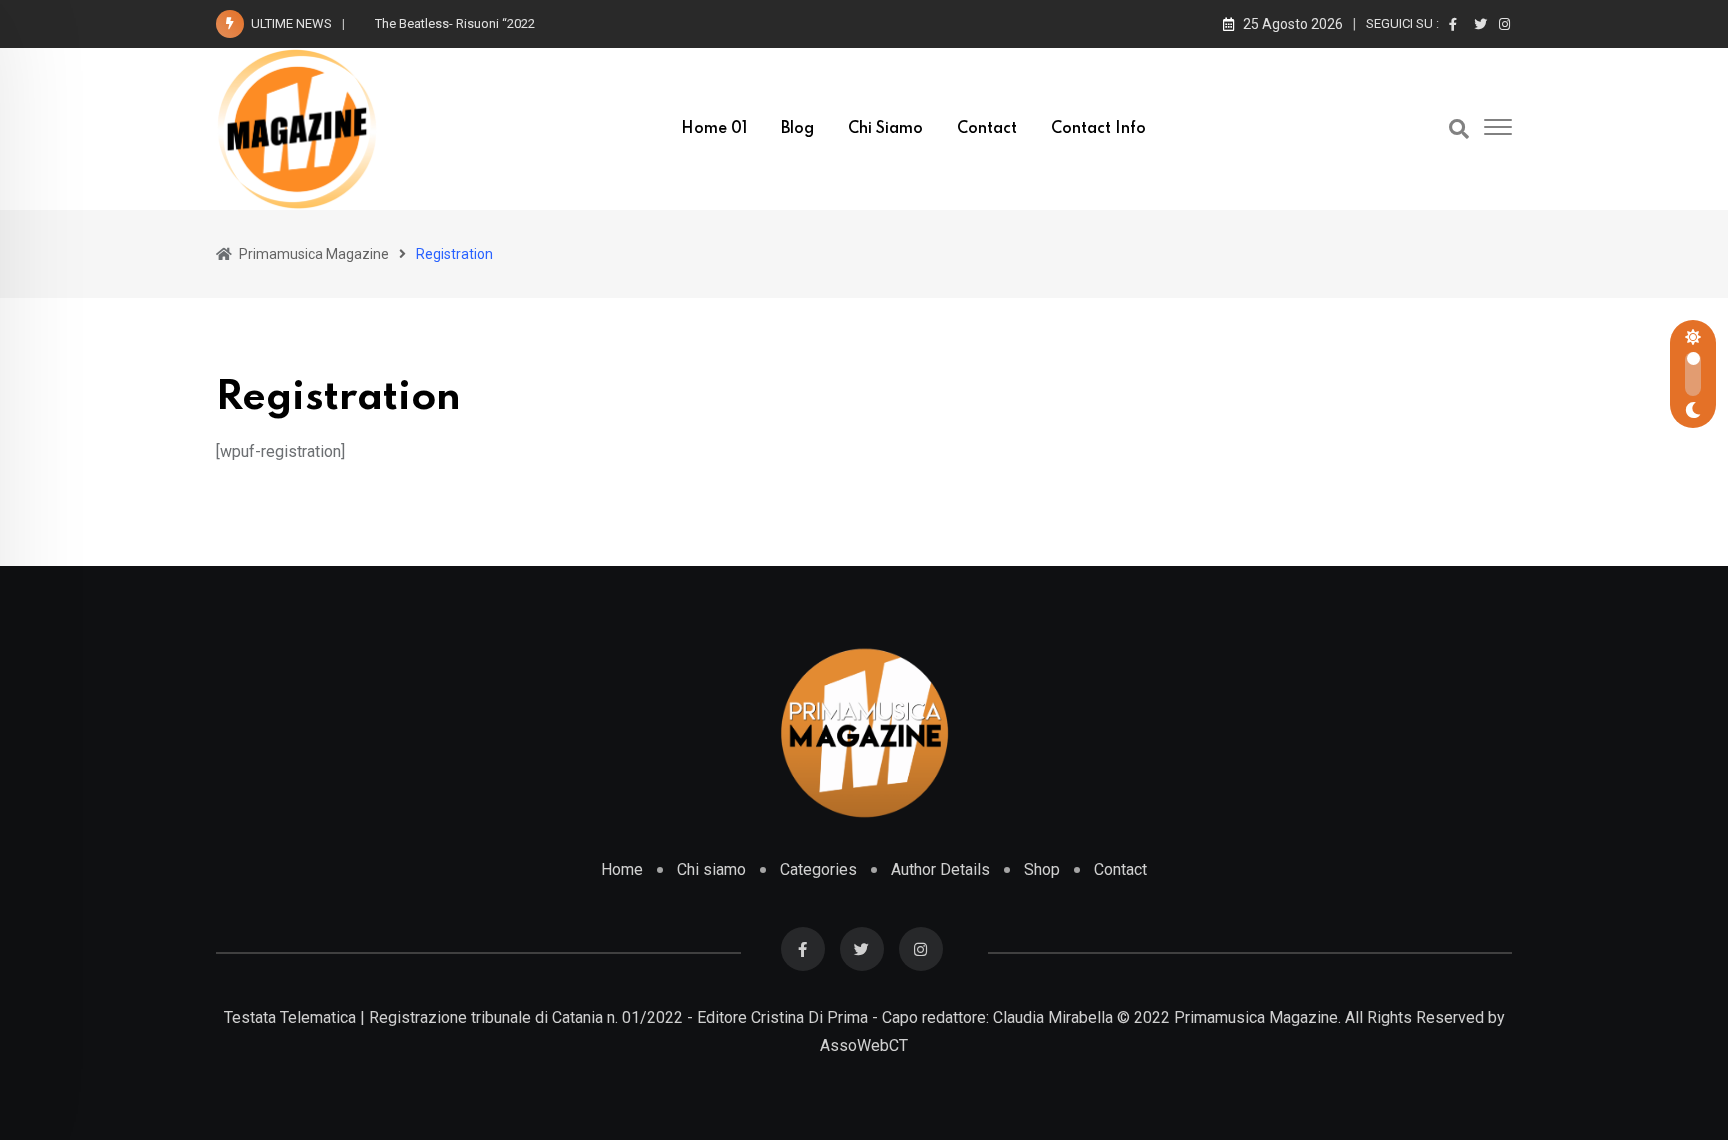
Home (622, 869)
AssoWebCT (864, 1045)
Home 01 (714, 129)
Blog (797, 129)
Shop (1042, 869)
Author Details (940, 869)
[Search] (1459, 129)
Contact (987, 129)
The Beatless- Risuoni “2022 (455, 23)
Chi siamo (885, 129)
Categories (818, 869)
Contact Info (1098, 129)
